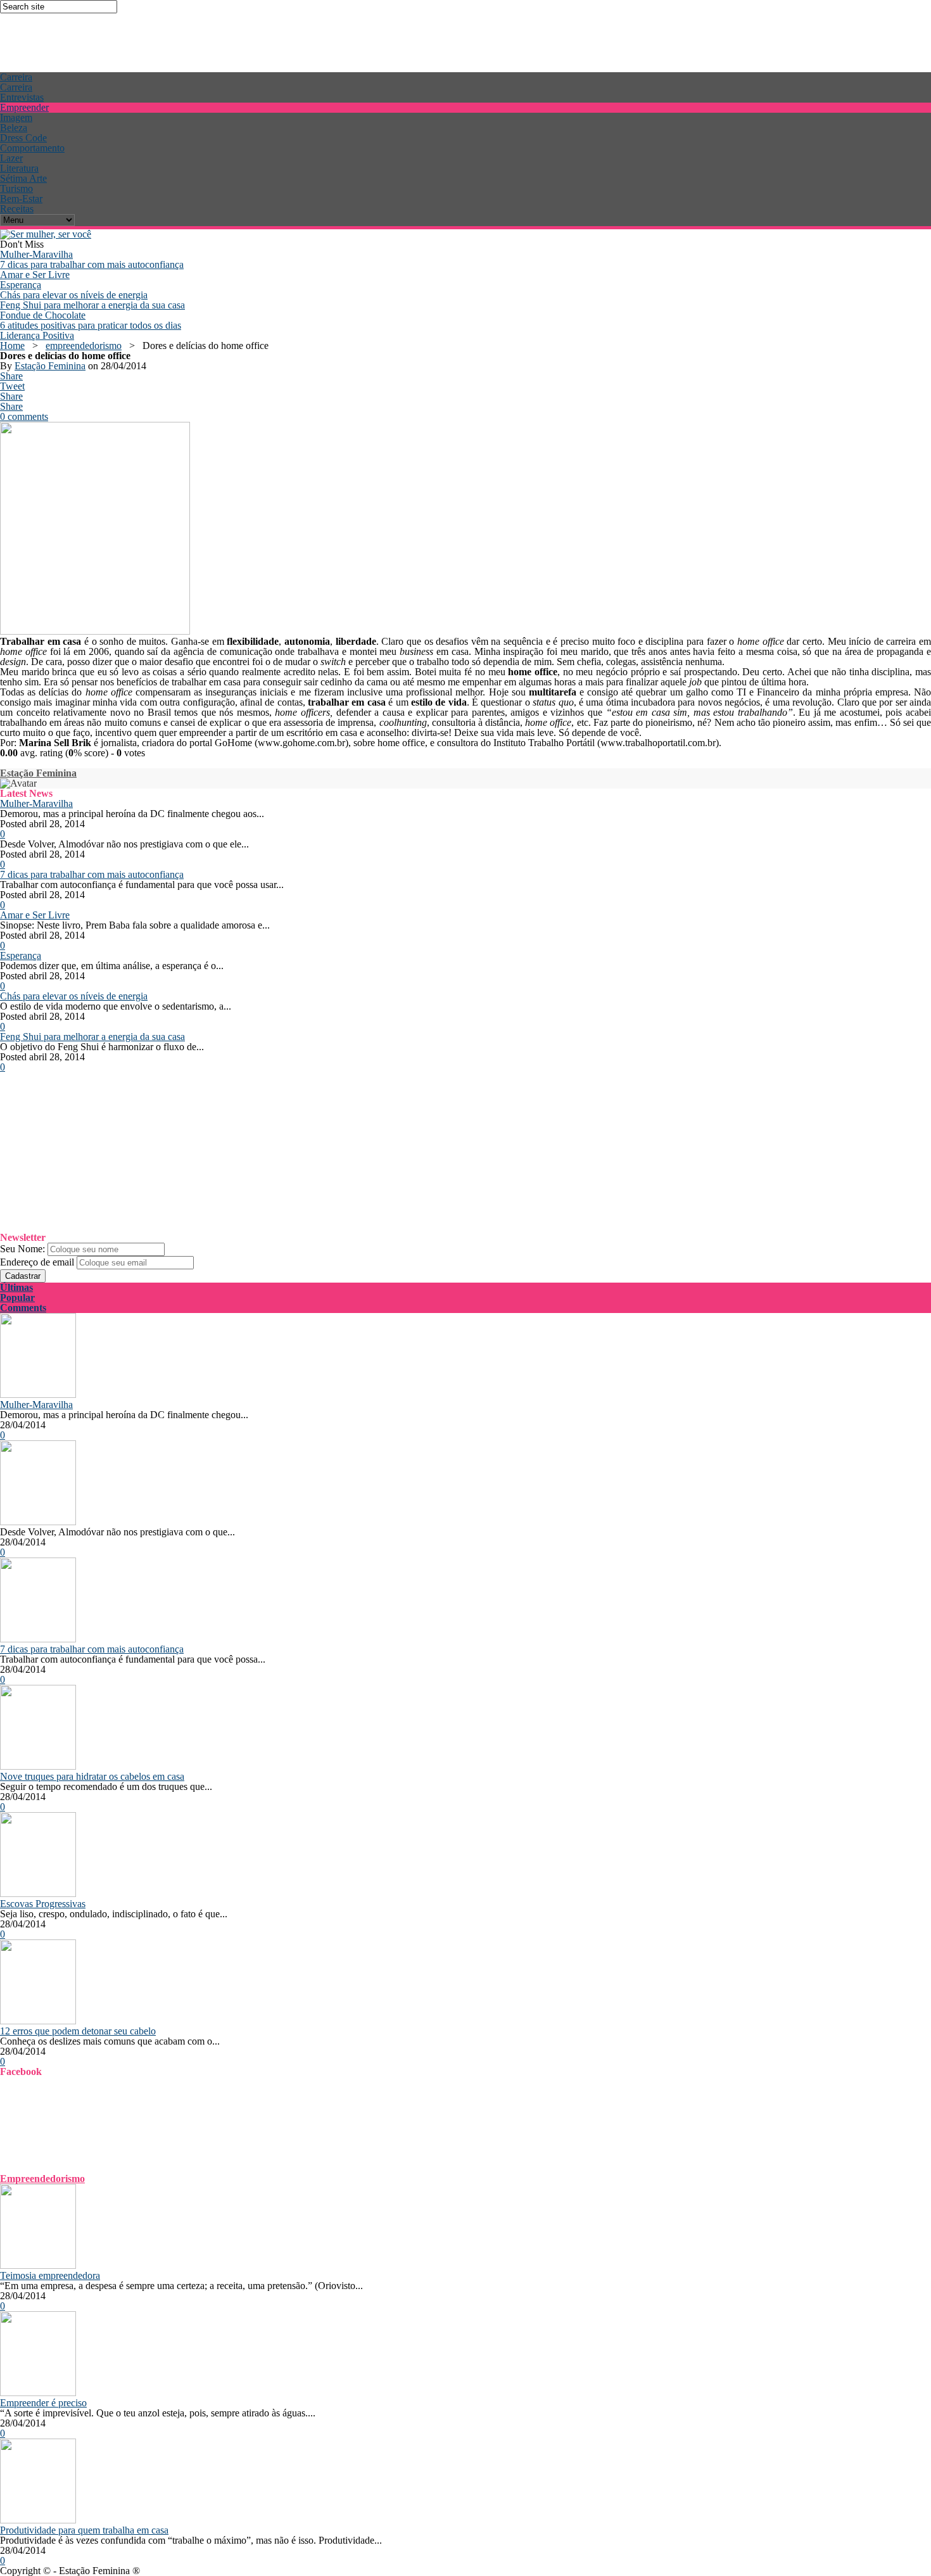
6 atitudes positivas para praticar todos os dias (91, 325)
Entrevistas (22, 97)
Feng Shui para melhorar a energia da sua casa (92, 305)
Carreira (16, 77)
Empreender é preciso (43, 2403)
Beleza (14, 128)
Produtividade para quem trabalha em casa (84, 2530)
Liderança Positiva (37, 335)
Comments (23, 1308)
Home (12, 346)
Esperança (21, 285)
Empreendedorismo (42, 2179)
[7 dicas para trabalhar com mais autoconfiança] (38, 1639)
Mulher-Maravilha (36, 254)
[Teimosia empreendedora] (38, 2265)
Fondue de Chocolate (43, 315)
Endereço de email (37, 1262)
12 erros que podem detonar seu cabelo (78, 2031)
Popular (17, 1298)
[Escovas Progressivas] (38, 1894)
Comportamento (32, 148)
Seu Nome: (22, 1249)
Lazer (11, 158)
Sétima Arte (23, 178)
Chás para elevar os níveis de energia (74, 295)
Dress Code (23, 138)
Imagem (16, 117)
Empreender (24, 107)
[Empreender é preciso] (38, 2393)
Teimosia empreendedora (50, 2275)
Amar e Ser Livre (35, 275)
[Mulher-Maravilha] (38, 1394)
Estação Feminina (50, 366)
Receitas (17, 209)
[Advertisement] (231, 42)
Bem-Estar (21, 199)
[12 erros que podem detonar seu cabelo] (38, 2021)
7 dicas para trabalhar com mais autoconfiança (92, 264)
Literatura (19, 168)
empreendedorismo (84, 346)
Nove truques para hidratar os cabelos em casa (92, 1776)
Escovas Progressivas (43, 1904)
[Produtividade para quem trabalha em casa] (38, 2520)
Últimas (16, 1287)
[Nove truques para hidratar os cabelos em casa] (38, 1766)
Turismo (16, 188)
